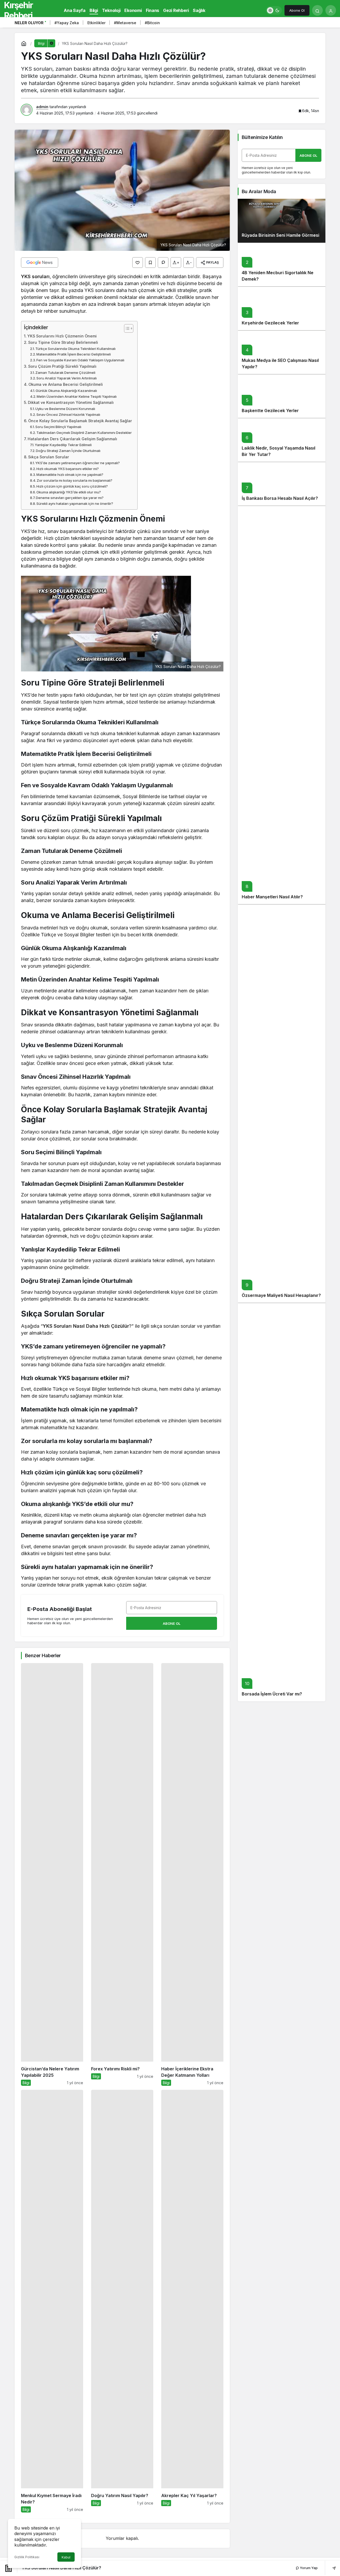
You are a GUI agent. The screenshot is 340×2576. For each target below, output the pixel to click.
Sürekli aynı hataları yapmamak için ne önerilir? (75, 504)
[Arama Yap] (317, 10)
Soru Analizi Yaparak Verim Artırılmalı (67, 378)
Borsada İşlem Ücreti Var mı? (272, 1694)
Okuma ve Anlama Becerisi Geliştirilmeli (66, 384)
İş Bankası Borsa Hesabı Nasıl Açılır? (280, 498)
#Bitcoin (152, 23)
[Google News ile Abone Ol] (40, 263)
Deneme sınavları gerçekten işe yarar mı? (70, 498)
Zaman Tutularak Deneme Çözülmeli (65, 373)
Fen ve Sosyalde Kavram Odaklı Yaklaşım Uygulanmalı (80, 360)
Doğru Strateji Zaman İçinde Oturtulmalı (68, 451)
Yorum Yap (308, 2568)
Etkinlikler (96, 23)
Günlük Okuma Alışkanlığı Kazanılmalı (66, 391)
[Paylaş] (330, 2568)
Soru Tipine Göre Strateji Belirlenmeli (63, 342)
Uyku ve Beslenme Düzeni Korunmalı (65, 409)
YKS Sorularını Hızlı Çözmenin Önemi (62, 336)
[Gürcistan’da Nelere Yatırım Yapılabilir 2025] (52, 1874)
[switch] (274, 10)
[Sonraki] (320, 24)
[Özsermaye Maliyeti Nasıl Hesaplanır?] (282, 1103)
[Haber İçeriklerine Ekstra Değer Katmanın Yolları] (192, 1874)
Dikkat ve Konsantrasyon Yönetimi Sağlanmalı (71, 402)
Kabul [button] (66, 2557)
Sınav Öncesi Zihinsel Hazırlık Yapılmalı (68, 414)
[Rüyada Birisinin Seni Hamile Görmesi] (282, 221)
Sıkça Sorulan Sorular (49, 457)
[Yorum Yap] (163, 263)
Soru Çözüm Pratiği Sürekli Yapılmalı (62, 366)
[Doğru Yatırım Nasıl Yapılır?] (122, 2301)
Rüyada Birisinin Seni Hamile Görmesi (280, 235)
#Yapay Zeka (67, 23)
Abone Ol (297, 10)
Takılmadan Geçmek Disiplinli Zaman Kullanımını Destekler (84, 433)
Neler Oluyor (29, 23)
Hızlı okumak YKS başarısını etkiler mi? (68, 469)
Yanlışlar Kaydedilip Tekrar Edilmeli (63, 445)
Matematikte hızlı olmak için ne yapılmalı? (70, 475)
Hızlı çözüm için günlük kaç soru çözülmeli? (72, 486)
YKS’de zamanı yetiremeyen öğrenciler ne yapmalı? (78, 463)
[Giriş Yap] (331, 10)
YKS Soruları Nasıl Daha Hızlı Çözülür (86, 1326)
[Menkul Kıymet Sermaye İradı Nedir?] (52, 2301)
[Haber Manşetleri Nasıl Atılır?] (282, 705)
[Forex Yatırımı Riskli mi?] (122, 1874)
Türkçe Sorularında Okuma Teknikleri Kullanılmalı (75, 349)
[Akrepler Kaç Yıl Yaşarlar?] (192, 2301)
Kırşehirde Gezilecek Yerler (270, 323)
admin (42, 107)
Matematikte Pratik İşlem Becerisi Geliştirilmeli (74, 354)
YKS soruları (35, 276)
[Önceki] (313, 24)
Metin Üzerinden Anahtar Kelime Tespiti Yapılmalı (77, 396)
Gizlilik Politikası (27, 2557)
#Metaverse (125, 23)
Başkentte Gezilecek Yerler (270, 411)
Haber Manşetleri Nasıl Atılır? (272, 897)
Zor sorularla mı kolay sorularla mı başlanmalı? (75, 480)
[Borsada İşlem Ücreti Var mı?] (282, 1502)
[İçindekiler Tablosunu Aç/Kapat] (126, 328)
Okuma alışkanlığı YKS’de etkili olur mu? (69, 492)
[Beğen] (138, 263)
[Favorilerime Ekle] (150, 263)
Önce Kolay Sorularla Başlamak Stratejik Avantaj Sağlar (80, 421)
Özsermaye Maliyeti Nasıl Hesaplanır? (281, 1296)
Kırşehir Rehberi (18, 10)
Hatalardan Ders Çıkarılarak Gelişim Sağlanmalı (72, 439)
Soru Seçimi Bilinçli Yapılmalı (58, 427)
